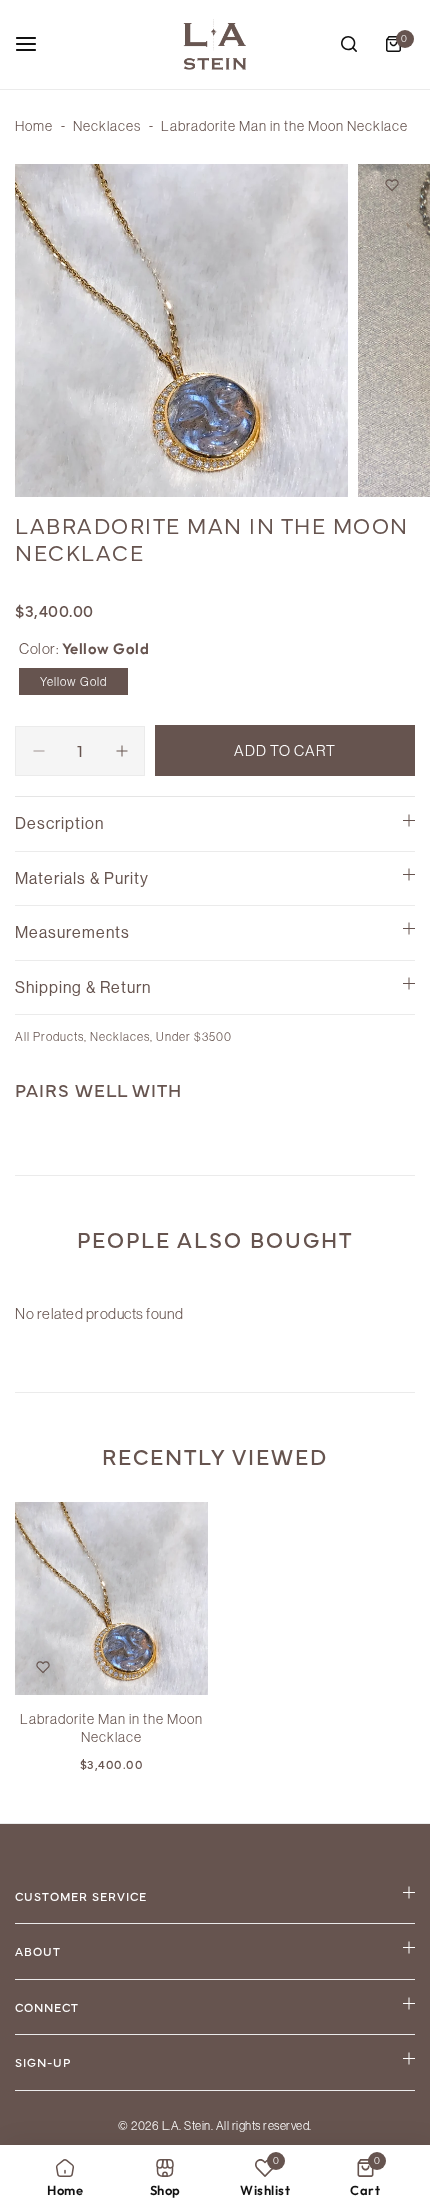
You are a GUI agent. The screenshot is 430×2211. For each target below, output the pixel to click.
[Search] (349, 44)
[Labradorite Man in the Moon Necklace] (111, 1598)
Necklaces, (123, 1036)
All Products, (52, 1036)
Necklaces (107, 126)
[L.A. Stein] (215, 44)
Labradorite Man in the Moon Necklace (111, 1728)
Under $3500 (194, 1036)
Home (34, 126)
